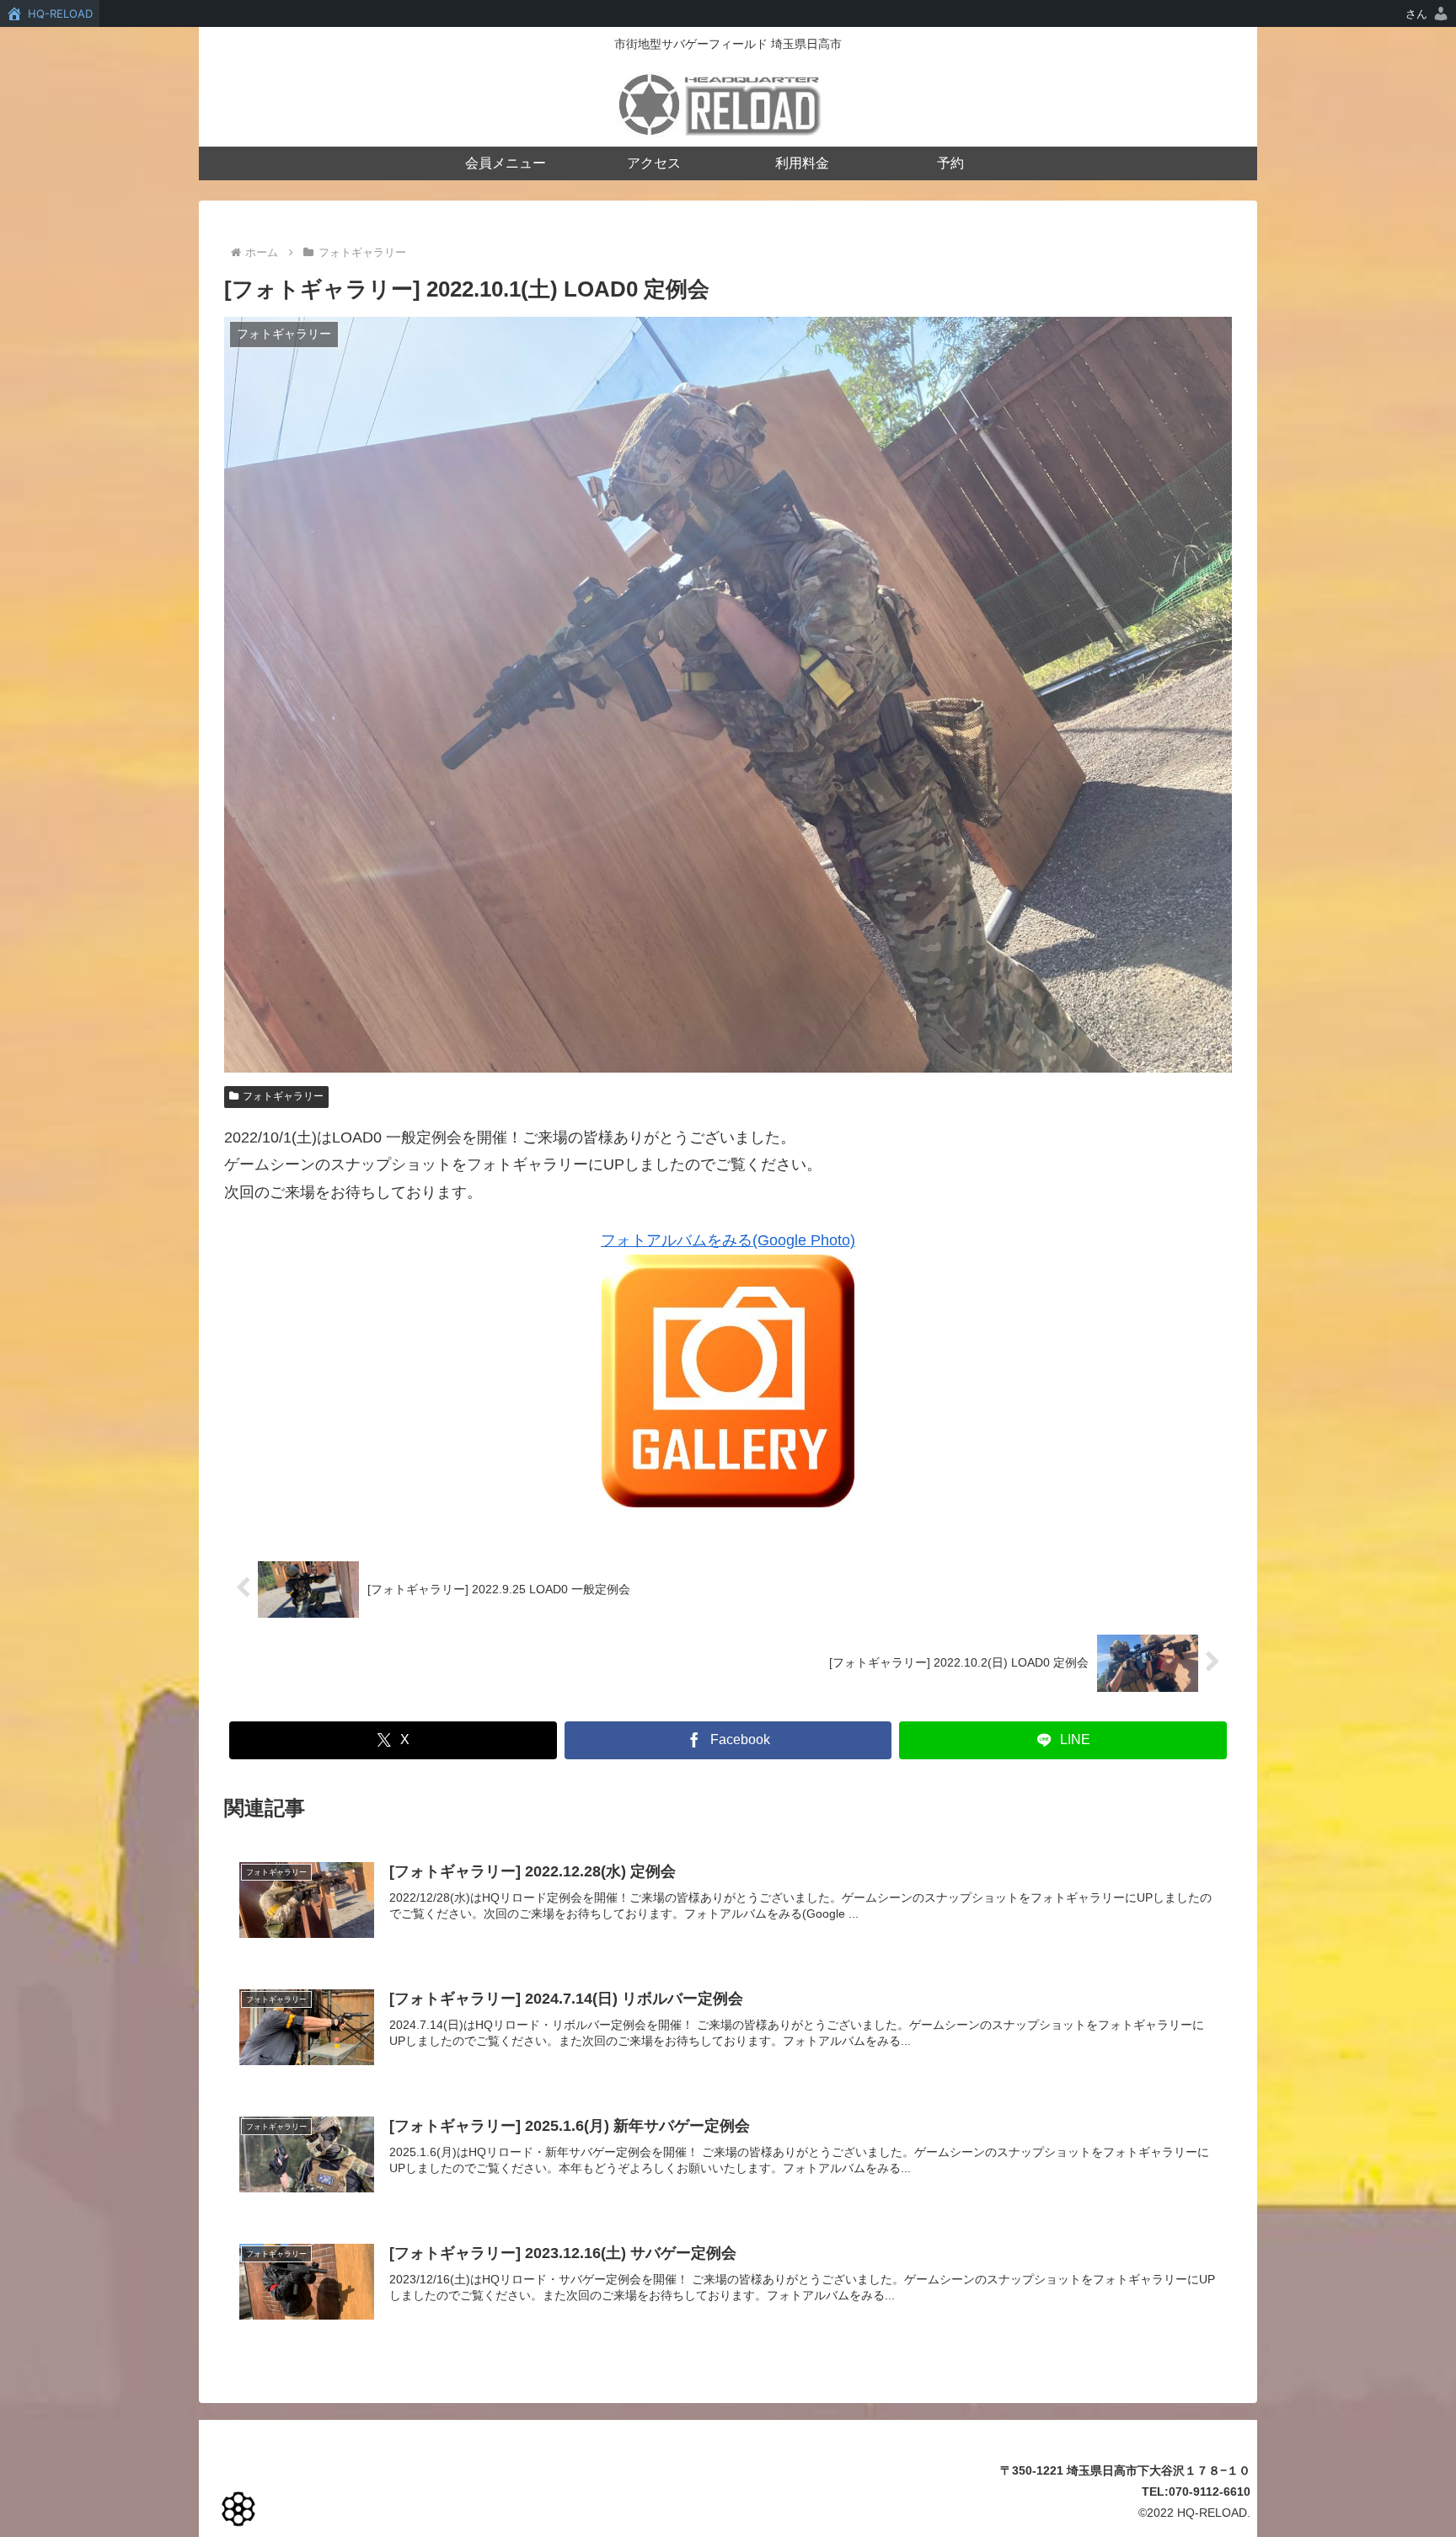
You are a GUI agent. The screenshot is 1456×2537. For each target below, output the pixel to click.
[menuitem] (1428, 13)
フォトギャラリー (283, 1096)
